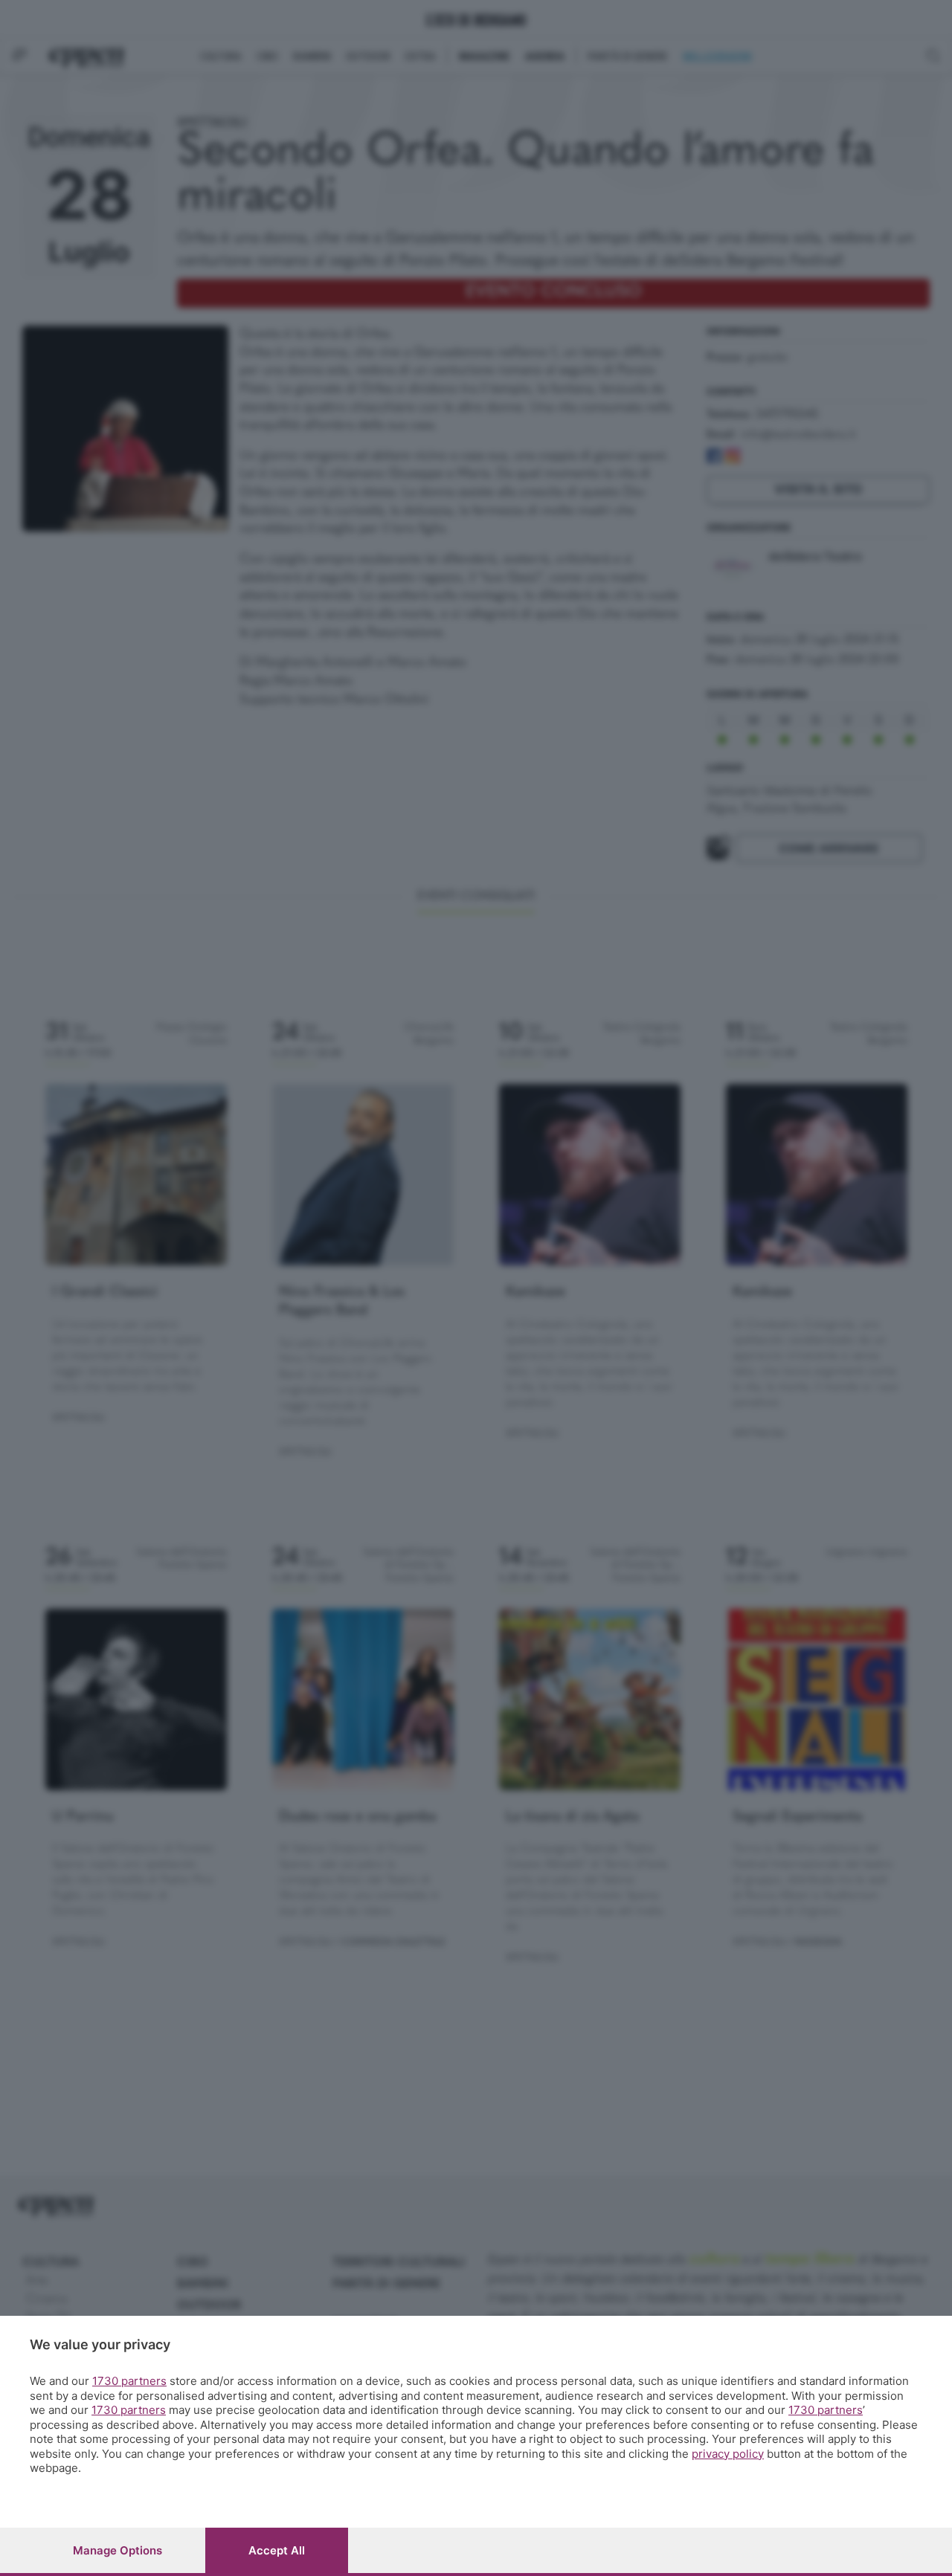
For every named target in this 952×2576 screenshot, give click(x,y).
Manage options (118, 2550)
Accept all (277, 2550)
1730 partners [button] (129, 2381)
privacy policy (728, 2454)
